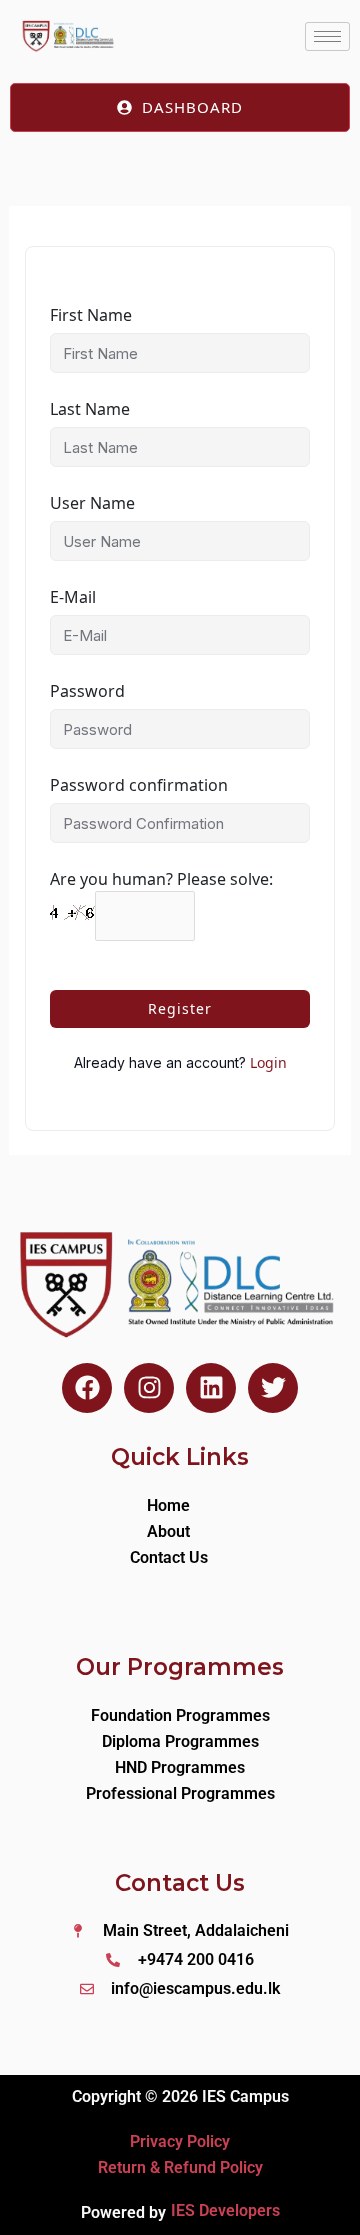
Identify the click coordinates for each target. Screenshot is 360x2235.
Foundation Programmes (180, 1715)
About (168, 1531)
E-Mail (73, 597)
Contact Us (169, 1557)
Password (87, 691)
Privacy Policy (180, 2141)
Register (180, 1008)
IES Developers (225, 2210)
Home (168, 1505)
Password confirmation (139, 785)
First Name (91, 315)
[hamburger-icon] (327, 36)
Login (268, 1062)
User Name (92, 503)
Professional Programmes (180, 1793)
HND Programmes (180, 1767)
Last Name (90, 409)
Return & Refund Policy (180, 2167)
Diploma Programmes (180, 1741)
